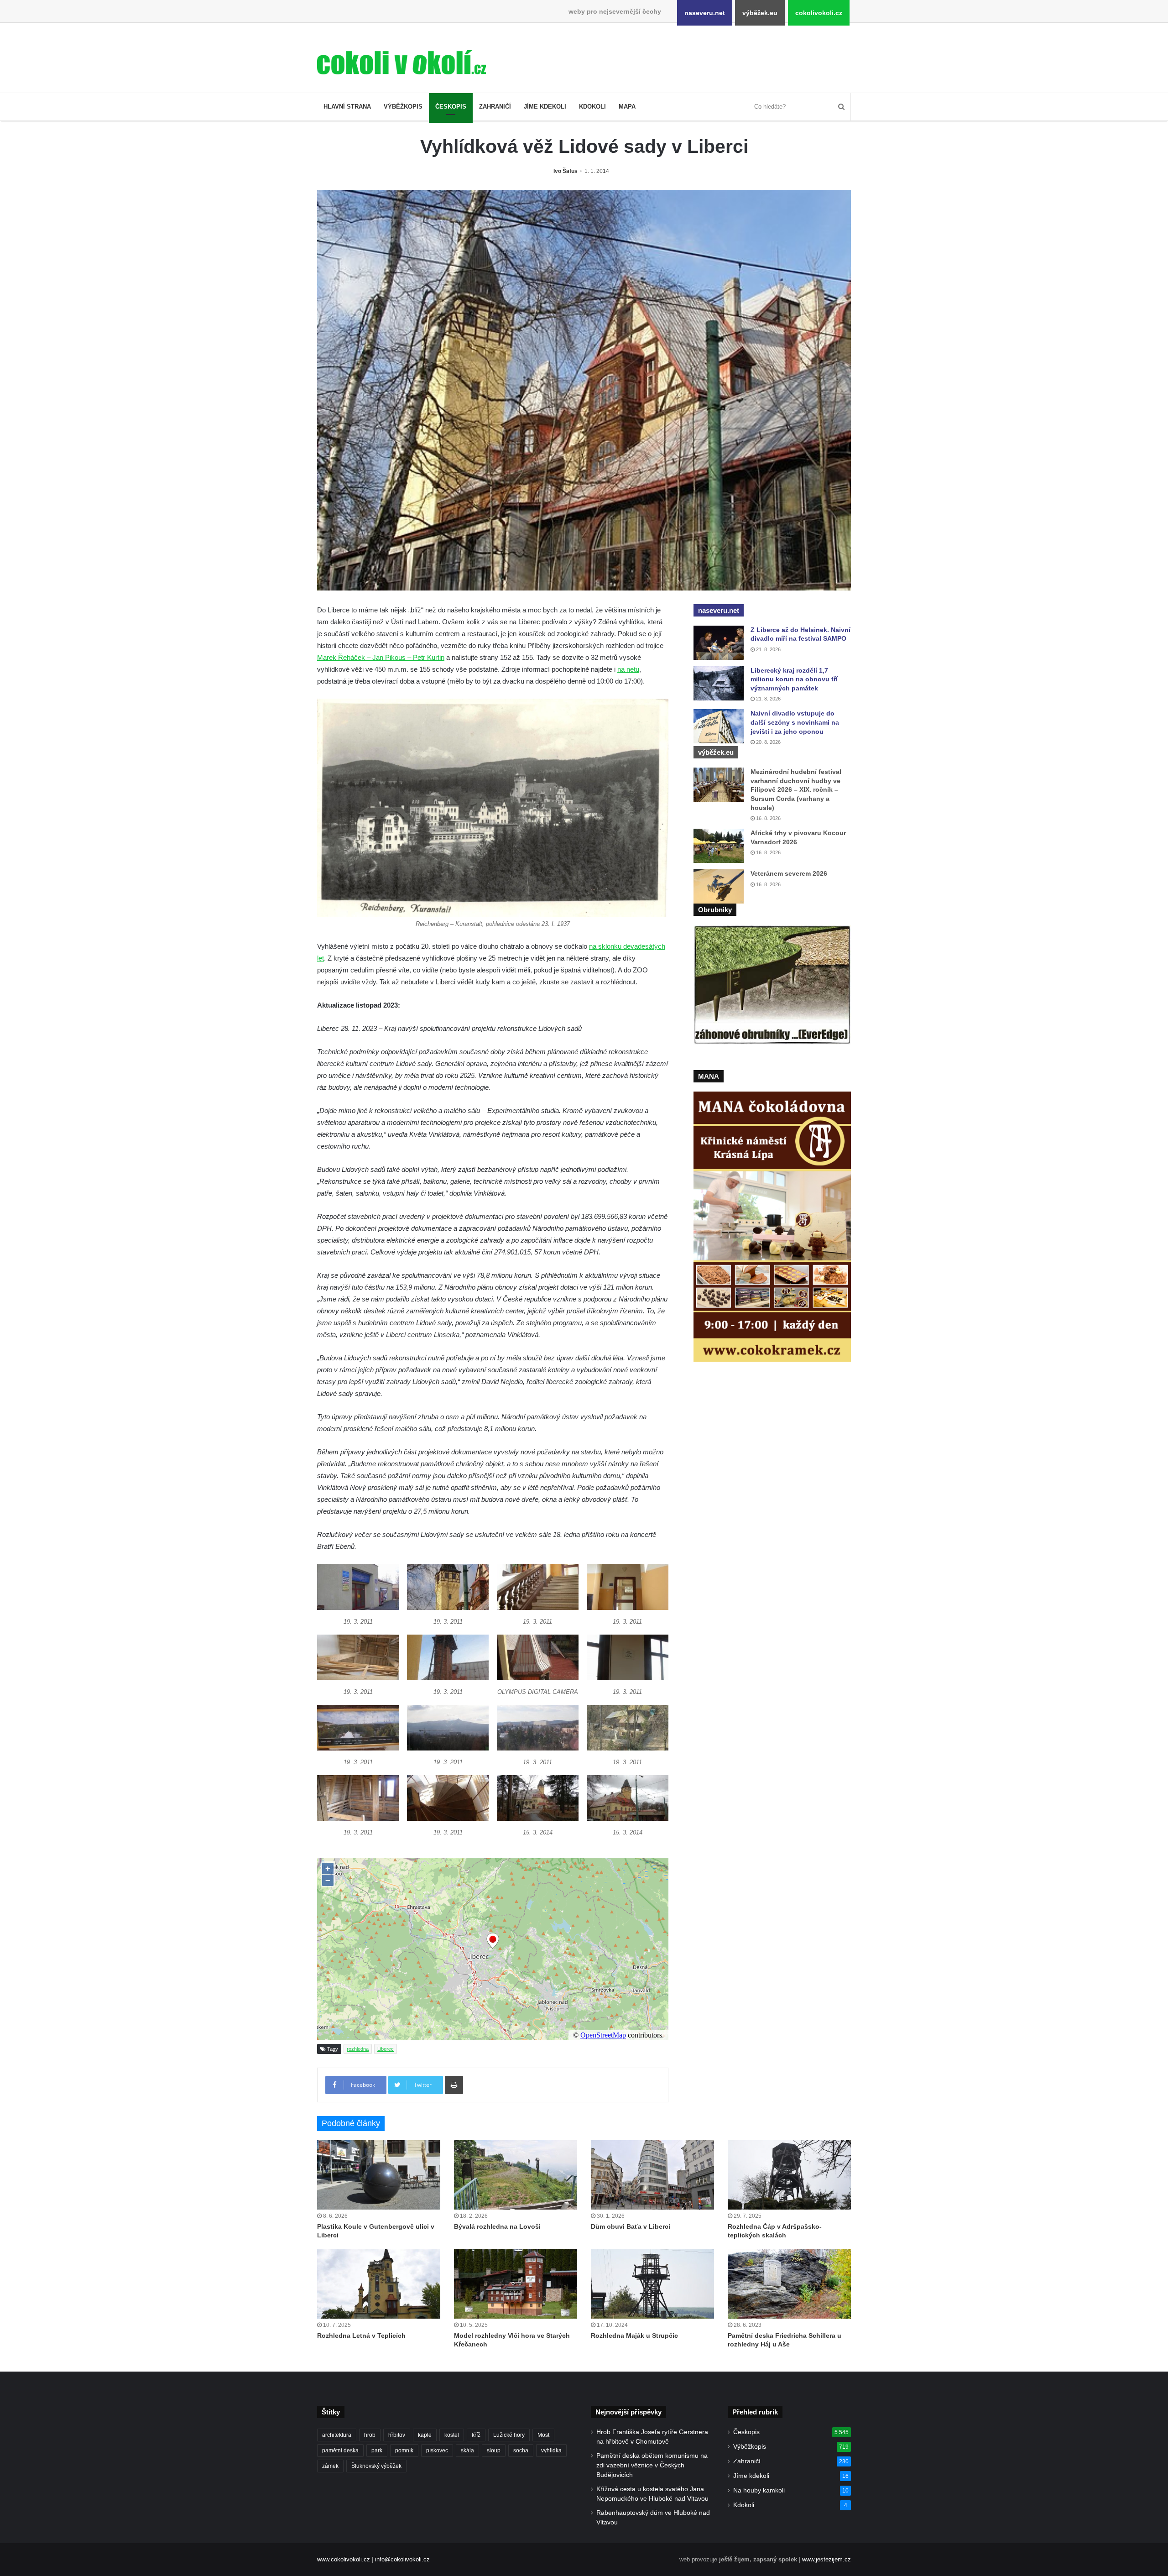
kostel (452, 2435)
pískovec (437, 2451)
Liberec (386, 2049)
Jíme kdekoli (545, 107)
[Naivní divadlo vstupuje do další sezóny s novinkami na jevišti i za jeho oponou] (719, 726)
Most (543, 2435)
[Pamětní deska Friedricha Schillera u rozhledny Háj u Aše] (789, 2283)
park (377, 2451)
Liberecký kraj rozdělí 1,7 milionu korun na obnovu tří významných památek (794, 679)
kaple (425, 2435)
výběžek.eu (760, 13)
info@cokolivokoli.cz (402, 2559)
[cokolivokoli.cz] (401, 62)
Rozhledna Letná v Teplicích (361, 2336)
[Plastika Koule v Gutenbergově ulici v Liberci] (379, 2175)
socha (521, 2451)
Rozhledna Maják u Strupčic (634, 2336)
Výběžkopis (403, 107)
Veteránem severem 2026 (789, 873)
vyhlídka (551, 2451)
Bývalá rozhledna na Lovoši (497, 2226)
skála (467, 2451)
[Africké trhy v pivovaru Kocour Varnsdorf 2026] (719, 846)
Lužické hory (509, 2435)
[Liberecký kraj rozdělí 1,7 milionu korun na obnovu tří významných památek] (719, 683)
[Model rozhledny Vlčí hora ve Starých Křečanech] (516, 2283)
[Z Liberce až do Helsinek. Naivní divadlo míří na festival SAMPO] (719, 643)
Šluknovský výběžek (376, 2466)
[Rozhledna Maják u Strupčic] (652, 2283)
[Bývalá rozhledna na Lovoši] (516, 2175)
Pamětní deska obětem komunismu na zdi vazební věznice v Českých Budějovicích (652, 2465)
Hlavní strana (347, 107)
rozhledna (358, 2049)
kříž (476, 2435)
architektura (337, 2435)
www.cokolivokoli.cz (344, 2559)
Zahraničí (495, 107)
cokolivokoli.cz (819, 13)
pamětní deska (340, 2451)
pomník (404, 2451)
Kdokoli (592, 107)
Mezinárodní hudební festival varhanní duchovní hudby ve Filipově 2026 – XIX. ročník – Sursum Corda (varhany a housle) (796, 789)
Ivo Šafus (566, 171)
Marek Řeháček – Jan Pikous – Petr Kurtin (381, 657)
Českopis (451, 107)
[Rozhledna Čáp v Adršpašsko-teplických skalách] (789, 2175)
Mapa (627, 107)
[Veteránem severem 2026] (719, 886)
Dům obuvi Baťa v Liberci (631, 2226)
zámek (330, 2466)
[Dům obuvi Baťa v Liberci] (652, 2175)
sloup (494, 2451)
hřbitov (397, 2435)
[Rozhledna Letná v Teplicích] (379, 2283)
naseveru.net (705, 13)
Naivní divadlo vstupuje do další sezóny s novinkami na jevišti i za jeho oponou (795, 722)
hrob (370, 2435)
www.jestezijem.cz (826, 2559)
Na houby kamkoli (759, 2490)
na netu (628, 669)
